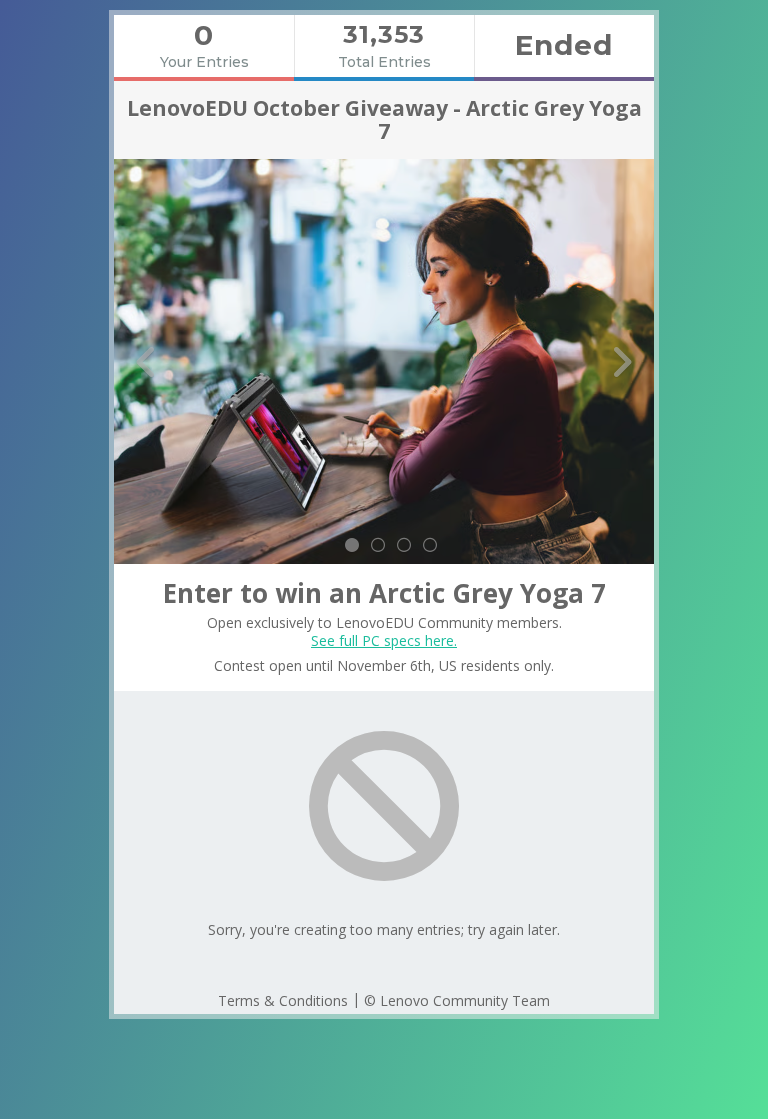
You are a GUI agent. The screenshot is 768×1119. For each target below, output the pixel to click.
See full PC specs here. (384, 640)
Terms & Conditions (283, 1000)
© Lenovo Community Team (457, 1000)
